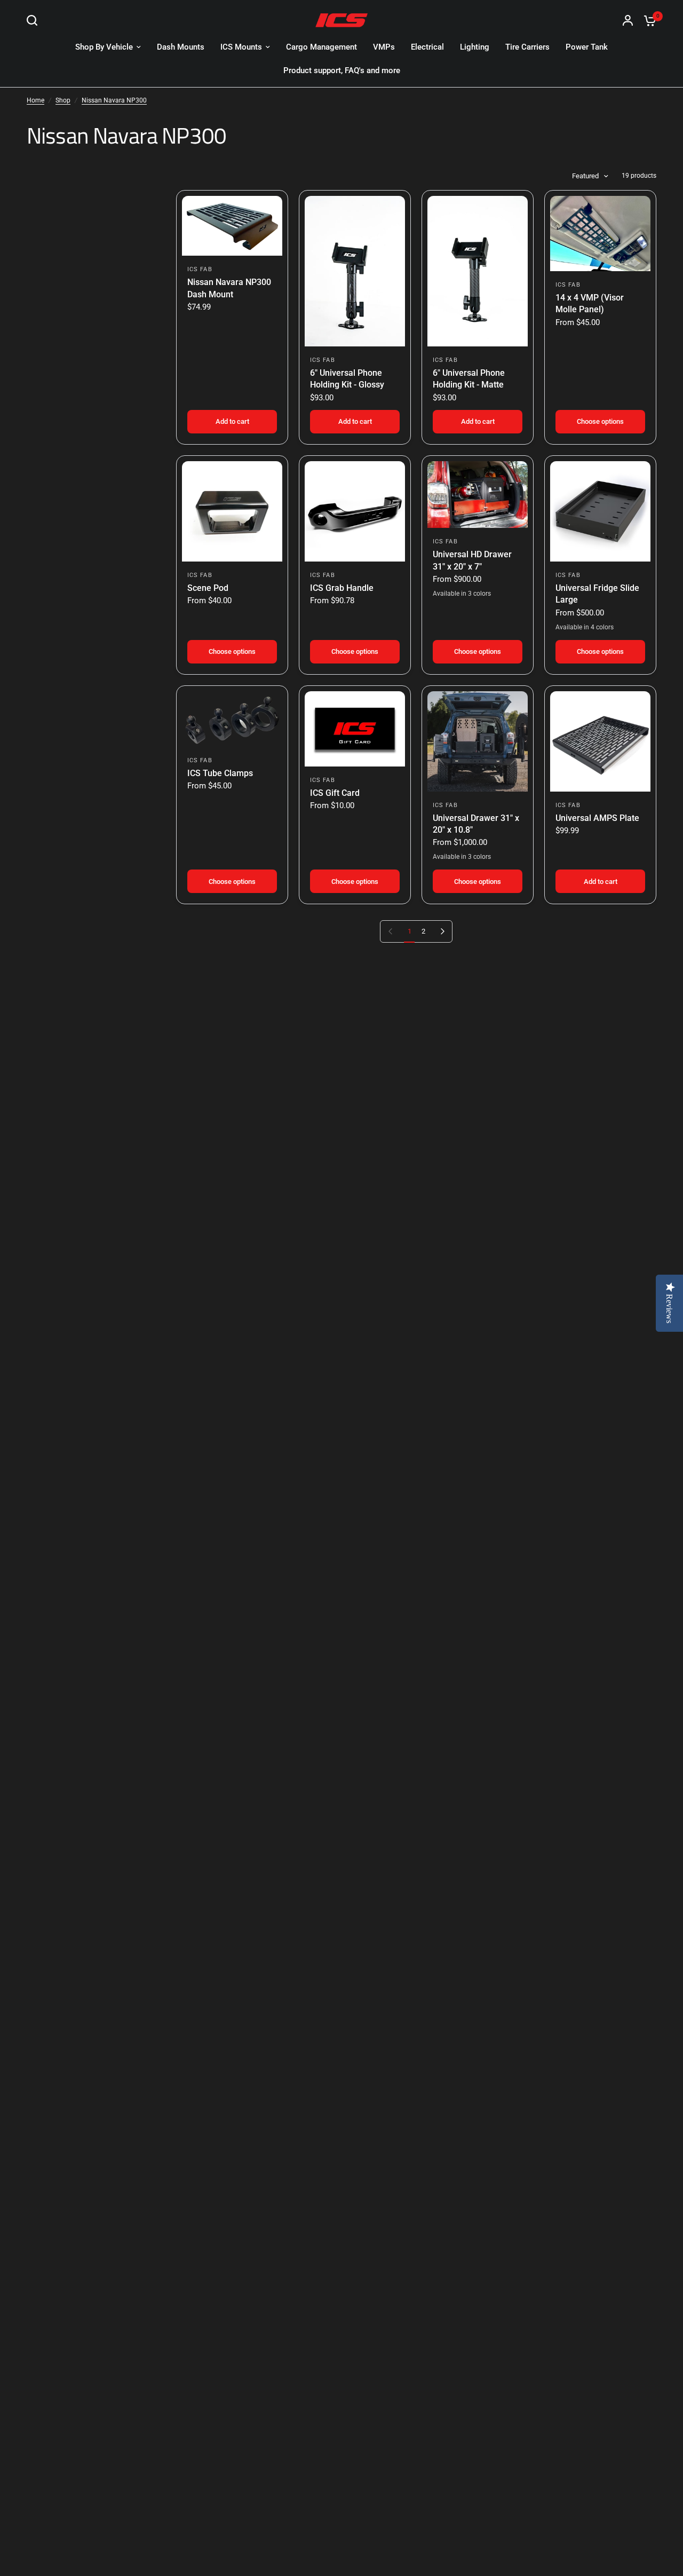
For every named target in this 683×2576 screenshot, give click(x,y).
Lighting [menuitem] (475, 47)
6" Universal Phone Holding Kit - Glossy (347, 379)
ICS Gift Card (335, 793)
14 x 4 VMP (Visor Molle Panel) (590, 303)
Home (35, 100)
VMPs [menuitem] (384, 47)
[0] (647, 20)
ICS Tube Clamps (220, 773)
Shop (63, 100)
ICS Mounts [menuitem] (241, 47)
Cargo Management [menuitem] (321, 47)
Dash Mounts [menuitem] (181, 47)
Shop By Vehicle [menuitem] (104, 47)
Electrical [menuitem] (427, 47)
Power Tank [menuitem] (587, 47)
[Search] (35, 20)
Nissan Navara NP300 (114, 100)
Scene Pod (208, 588)
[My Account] (628, 20)
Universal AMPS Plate (597, 818)
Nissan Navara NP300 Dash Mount (229, 288)
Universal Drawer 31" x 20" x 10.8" (476, 824)
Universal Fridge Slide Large (597, 594)
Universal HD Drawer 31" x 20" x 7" (472, 560)
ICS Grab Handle (342, 588)
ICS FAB (200, 269)
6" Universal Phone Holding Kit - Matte (469, 379)
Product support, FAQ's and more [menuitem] (342, 70)
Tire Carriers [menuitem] (527, 47)
